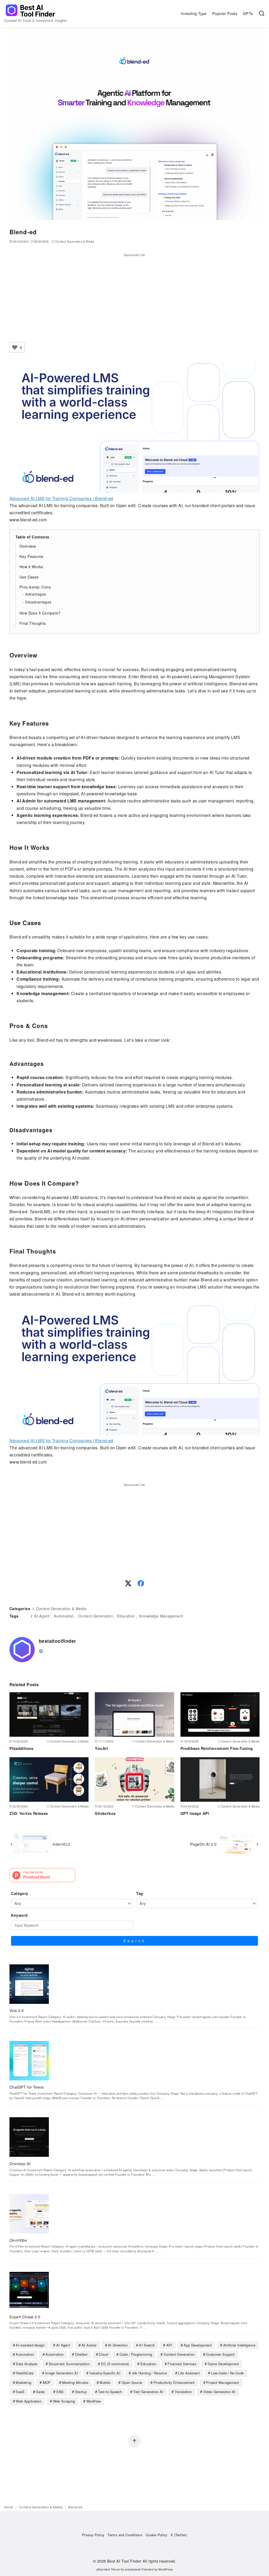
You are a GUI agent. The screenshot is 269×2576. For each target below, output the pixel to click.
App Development (198, 2345)
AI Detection (118, 2345)
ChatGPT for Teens (27, 2087)
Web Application (29, 2401)
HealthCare (25, 2373)
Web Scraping (64, 2401)
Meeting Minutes (75, 2382)
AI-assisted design (30, 2345)
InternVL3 (61, 1844)
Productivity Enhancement (174, 2382)
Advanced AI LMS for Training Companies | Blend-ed (61, 498)
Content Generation (96, 1616)
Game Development (223, 2364)
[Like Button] (15, 347)
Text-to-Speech (110, 2392)
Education (126, 1616)
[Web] (41, 1651)
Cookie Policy (156, 2535)
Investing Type (194, 13)
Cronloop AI (20, 2163)
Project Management (223, 2382)
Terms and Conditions (125, 2535)
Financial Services (182, 2364)
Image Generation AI (61, 2373)
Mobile (105, 2382)
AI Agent (42, 1616)
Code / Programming (136, 2354)
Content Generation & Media (75, 241)
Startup (81, 2392)
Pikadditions (22, 1748)
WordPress (166, 2569)
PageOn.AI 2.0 (203, 1844)
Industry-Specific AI (105, 2373)
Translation (183, 2392)
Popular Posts (225, 13)
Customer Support (220, 2354)
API (169, 2345)
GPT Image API (195, 1813)
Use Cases (29, 577)
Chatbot (81, 2354)
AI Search (147, 2345)
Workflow (94, 2401)
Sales (40, 2392)
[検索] (262, 13)
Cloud (103, 2354)
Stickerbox (105, 1813)
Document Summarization (69, 2364)
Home (9, 2507)
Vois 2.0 (17, 2010)
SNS (60, 2392)
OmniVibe (18, 2240)
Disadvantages (38, 602)
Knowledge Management (161, 1616)
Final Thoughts (33, 623)
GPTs (248, 13)
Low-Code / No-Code (227, 2373)
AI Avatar (89, 2345)
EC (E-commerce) (115, 2364)
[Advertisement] (134, 294)
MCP (47, 2382)
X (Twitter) (179, 2535)
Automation (64, 1616)
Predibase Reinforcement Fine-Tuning (217, 1748)
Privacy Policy (93, 2535)
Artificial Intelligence (239, 2345)
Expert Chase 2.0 (25, 2317)
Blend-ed (75, 2507)
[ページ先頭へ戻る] (134, 2441)
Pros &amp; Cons (35, 587)
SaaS (20, 2392)
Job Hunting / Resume (149, 2373)
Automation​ (55, 2354)
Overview (28, 546)
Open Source (132, 2382)
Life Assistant (189, 2373)
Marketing (24, 2382)
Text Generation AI (148, 2392)
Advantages (36, 594)
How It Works (31, 566)
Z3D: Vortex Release (29, 1813)
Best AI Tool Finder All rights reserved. (142, 2561)
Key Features (31, 556)
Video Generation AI (219, 2392)
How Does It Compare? (40, 613)
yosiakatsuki (133, 2569)
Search (135, 1941)
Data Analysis (27, 2364)
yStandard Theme (108, 2569)
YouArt (101, 1748)
